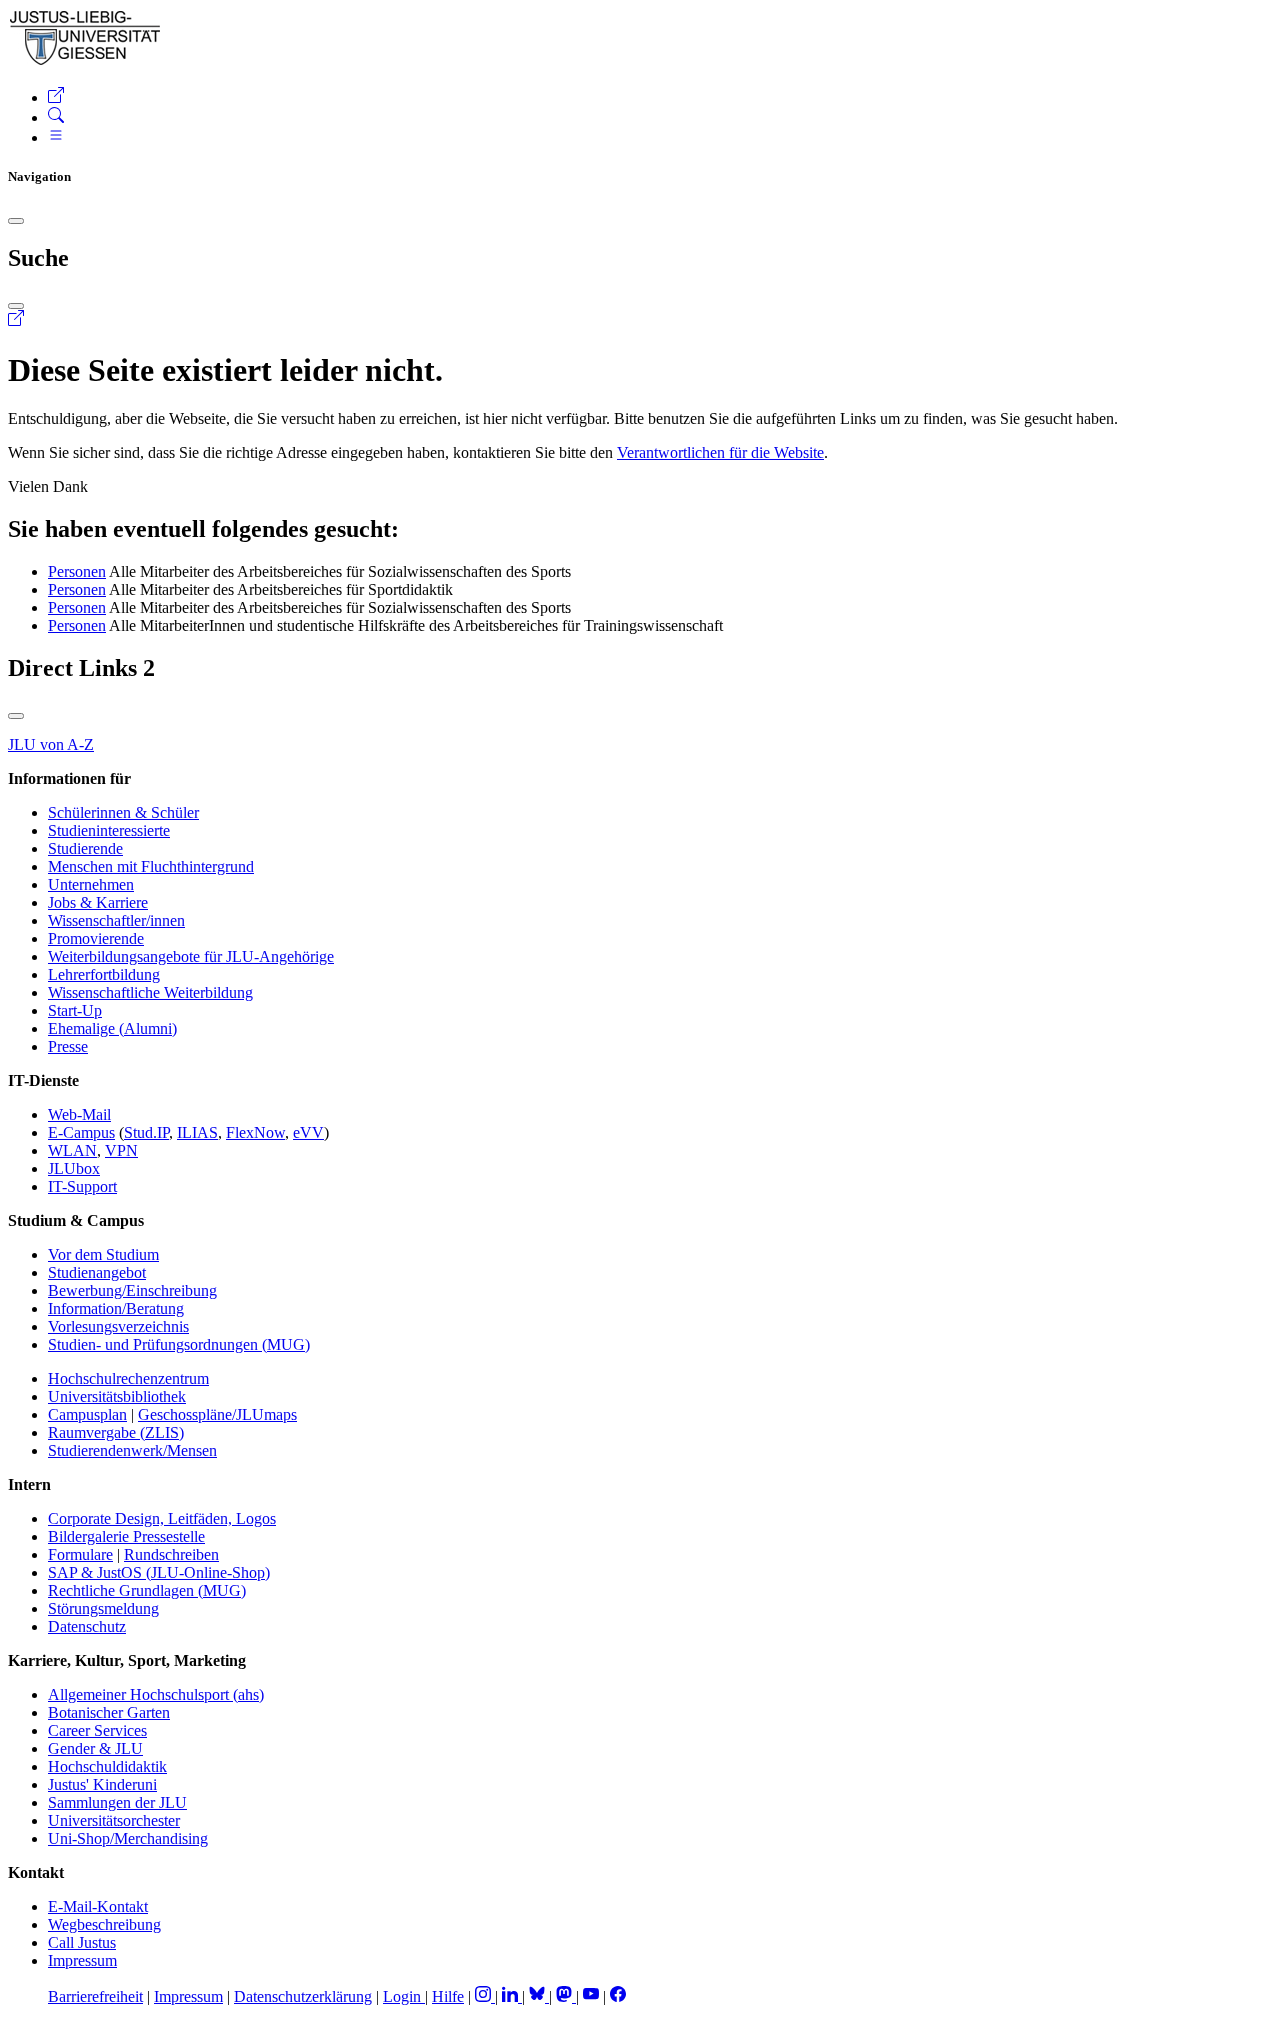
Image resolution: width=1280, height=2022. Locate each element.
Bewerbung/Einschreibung (132, 1290)
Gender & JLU (95, 1748)
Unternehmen (91, 884)
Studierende (85, 848)
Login (404, 1996)
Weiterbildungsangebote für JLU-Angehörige (191, 956)
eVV (308, 1132)
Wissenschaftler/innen (116, 920)
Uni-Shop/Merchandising (128, 1838)
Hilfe (448, 1996)
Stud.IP (146, 1132)
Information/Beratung (116, 1308)
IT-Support (82, 1186)
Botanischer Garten (109, 1712)
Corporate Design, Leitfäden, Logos (162, 1518)
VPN (121, 1150)
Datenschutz (87, 1626)
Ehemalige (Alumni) (112, 1028)
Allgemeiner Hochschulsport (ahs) (156, 1694)
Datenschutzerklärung (303, 1996)
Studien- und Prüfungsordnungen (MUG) (179, 1344)
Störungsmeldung (103, 1608)
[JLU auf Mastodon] (566, 1996)
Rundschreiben (171, 1554)
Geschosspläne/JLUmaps (217, 1414)
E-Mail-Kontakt (98, 1906)
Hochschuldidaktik (107, 1766)
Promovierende (96, 938)
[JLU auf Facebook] (618, 1996)
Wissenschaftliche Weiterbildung (150, 992)
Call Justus (82, 1942)
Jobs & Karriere (98, 902)
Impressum (82, 1960)
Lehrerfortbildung (104, 974)
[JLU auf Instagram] (485, 1996)
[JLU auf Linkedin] (512, 1996)
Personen (77, 571)
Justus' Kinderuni (102, 1784)
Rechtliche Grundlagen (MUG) (147, 1590)
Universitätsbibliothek (117, 1396)
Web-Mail (79, 1114)
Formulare (80, 1554)
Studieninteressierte (109, 830)
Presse (68, 1046)
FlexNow (255, 1132)
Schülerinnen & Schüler (123, 812)
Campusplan (87, 1414)
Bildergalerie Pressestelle (126, 1536)
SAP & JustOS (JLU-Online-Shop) (159, 1572)
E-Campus (81, 1132)
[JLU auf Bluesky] (539, 1996)
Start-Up (75, 1010)
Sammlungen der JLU (117, 1802)
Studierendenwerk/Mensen (132, 1450)
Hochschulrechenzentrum (128, 1378)
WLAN (72, 1150)
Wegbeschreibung (104, 1924)
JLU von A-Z (51, 744)
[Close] (16, 221)
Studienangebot (97, 1272)
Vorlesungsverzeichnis (118, 1326)
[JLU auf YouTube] (591, 1996)
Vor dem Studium (103, 1254)
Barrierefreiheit (95, 1996)
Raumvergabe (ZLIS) (116, 1432)
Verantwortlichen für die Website (720, 452)
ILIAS (197, 1132)
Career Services (97, 1730)
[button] (56, 97)
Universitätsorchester (114, 1820)
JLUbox (74, 1168)
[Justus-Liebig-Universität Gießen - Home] (85, 61)
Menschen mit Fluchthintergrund (151, 866)
